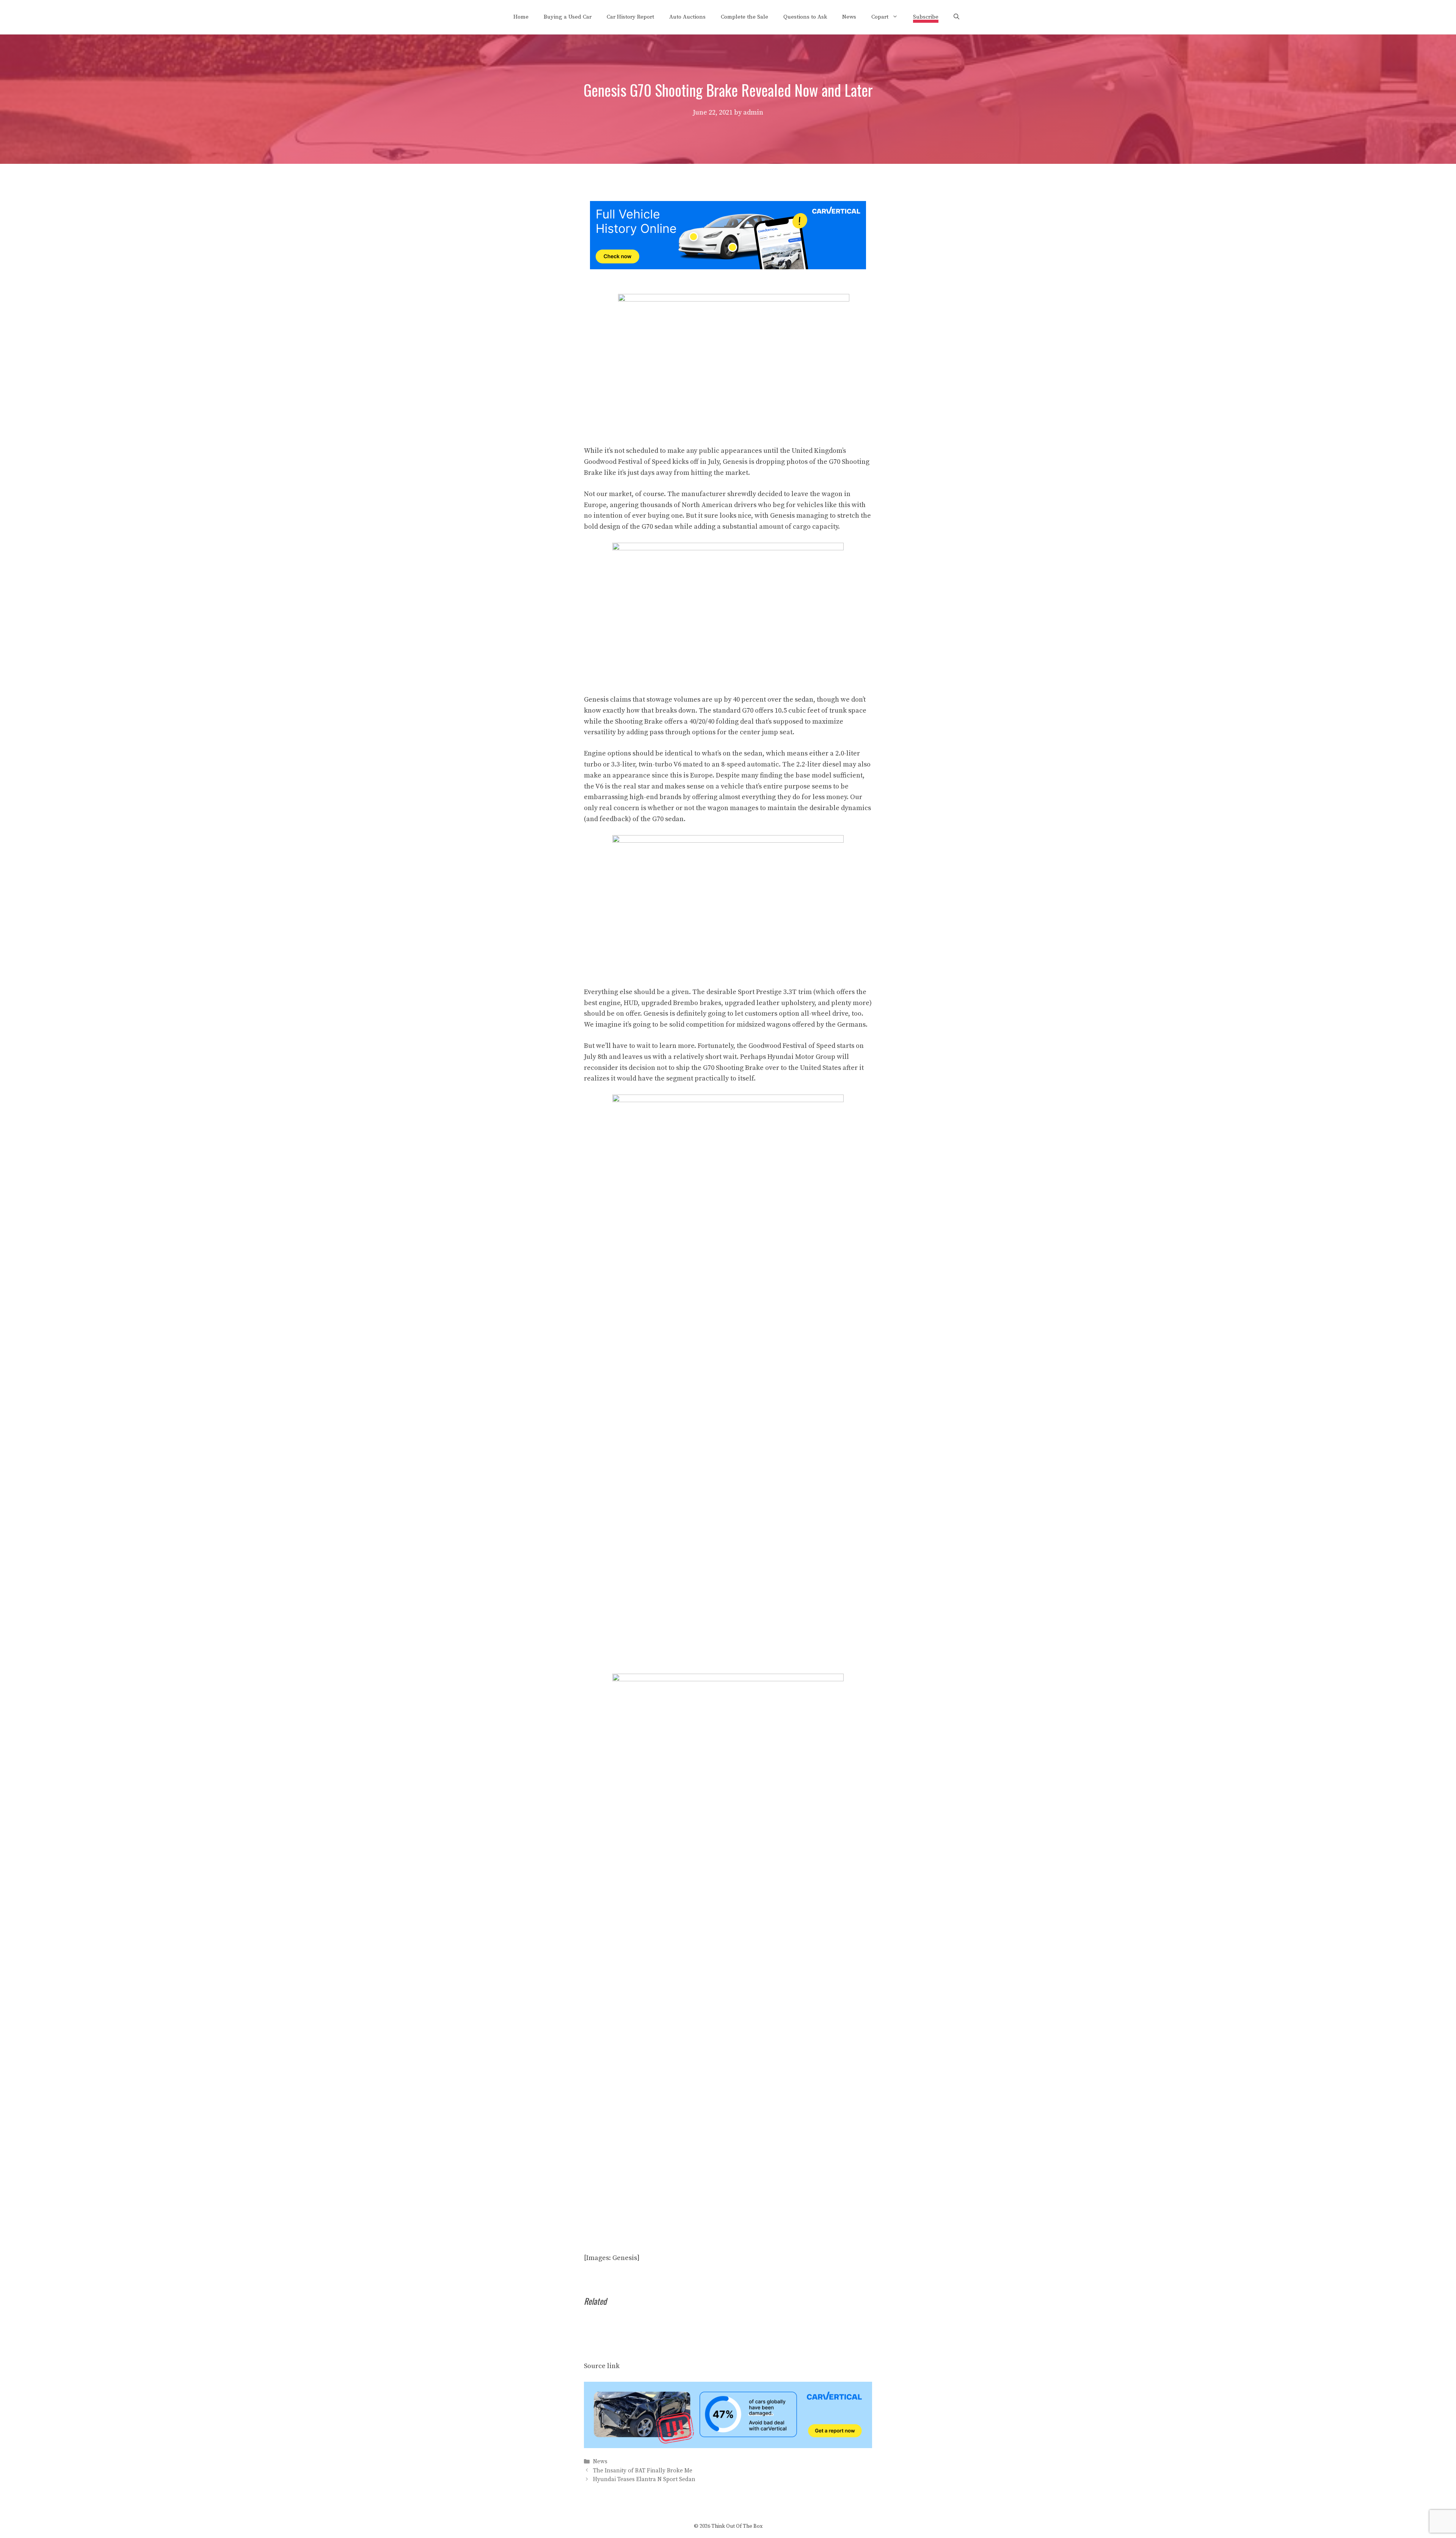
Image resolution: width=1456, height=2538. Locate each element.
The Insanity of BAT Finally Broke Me (643, 2471)
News (849, 17)
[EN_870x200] (728, 2446)
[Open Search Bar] (956, 17)
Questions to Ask (805, 17)
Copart (880, 17)
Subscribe (926, 17)
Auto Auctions (687, 17)
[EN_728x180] (728, 267)
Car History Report (630, 17)
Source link (602, 2366)
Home (521, 17)
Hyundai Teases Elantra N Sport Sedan (644, 2479)
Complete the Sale (744, 17)
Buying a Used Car (568, 17)
